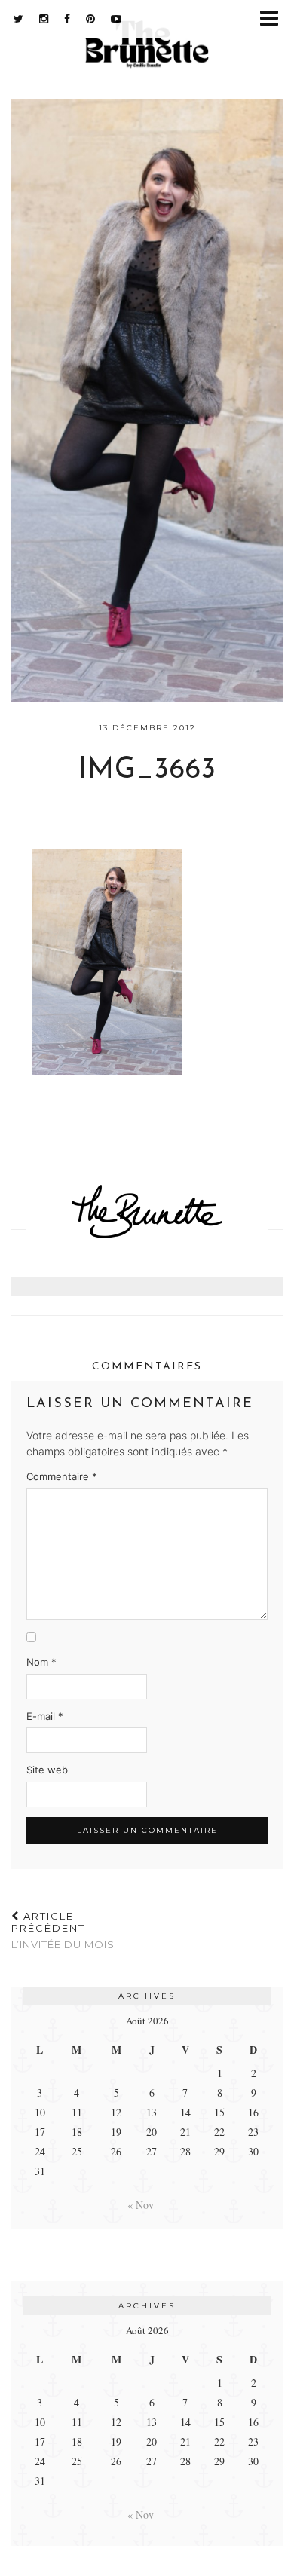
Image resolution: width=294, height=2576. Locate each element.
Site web (47, 1770)
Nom (41, 1662)
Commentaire (62, 1476)
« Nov (141, 2205)
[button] (274, 19)
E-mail (45, 1716)
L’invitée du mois (63, 1930)
